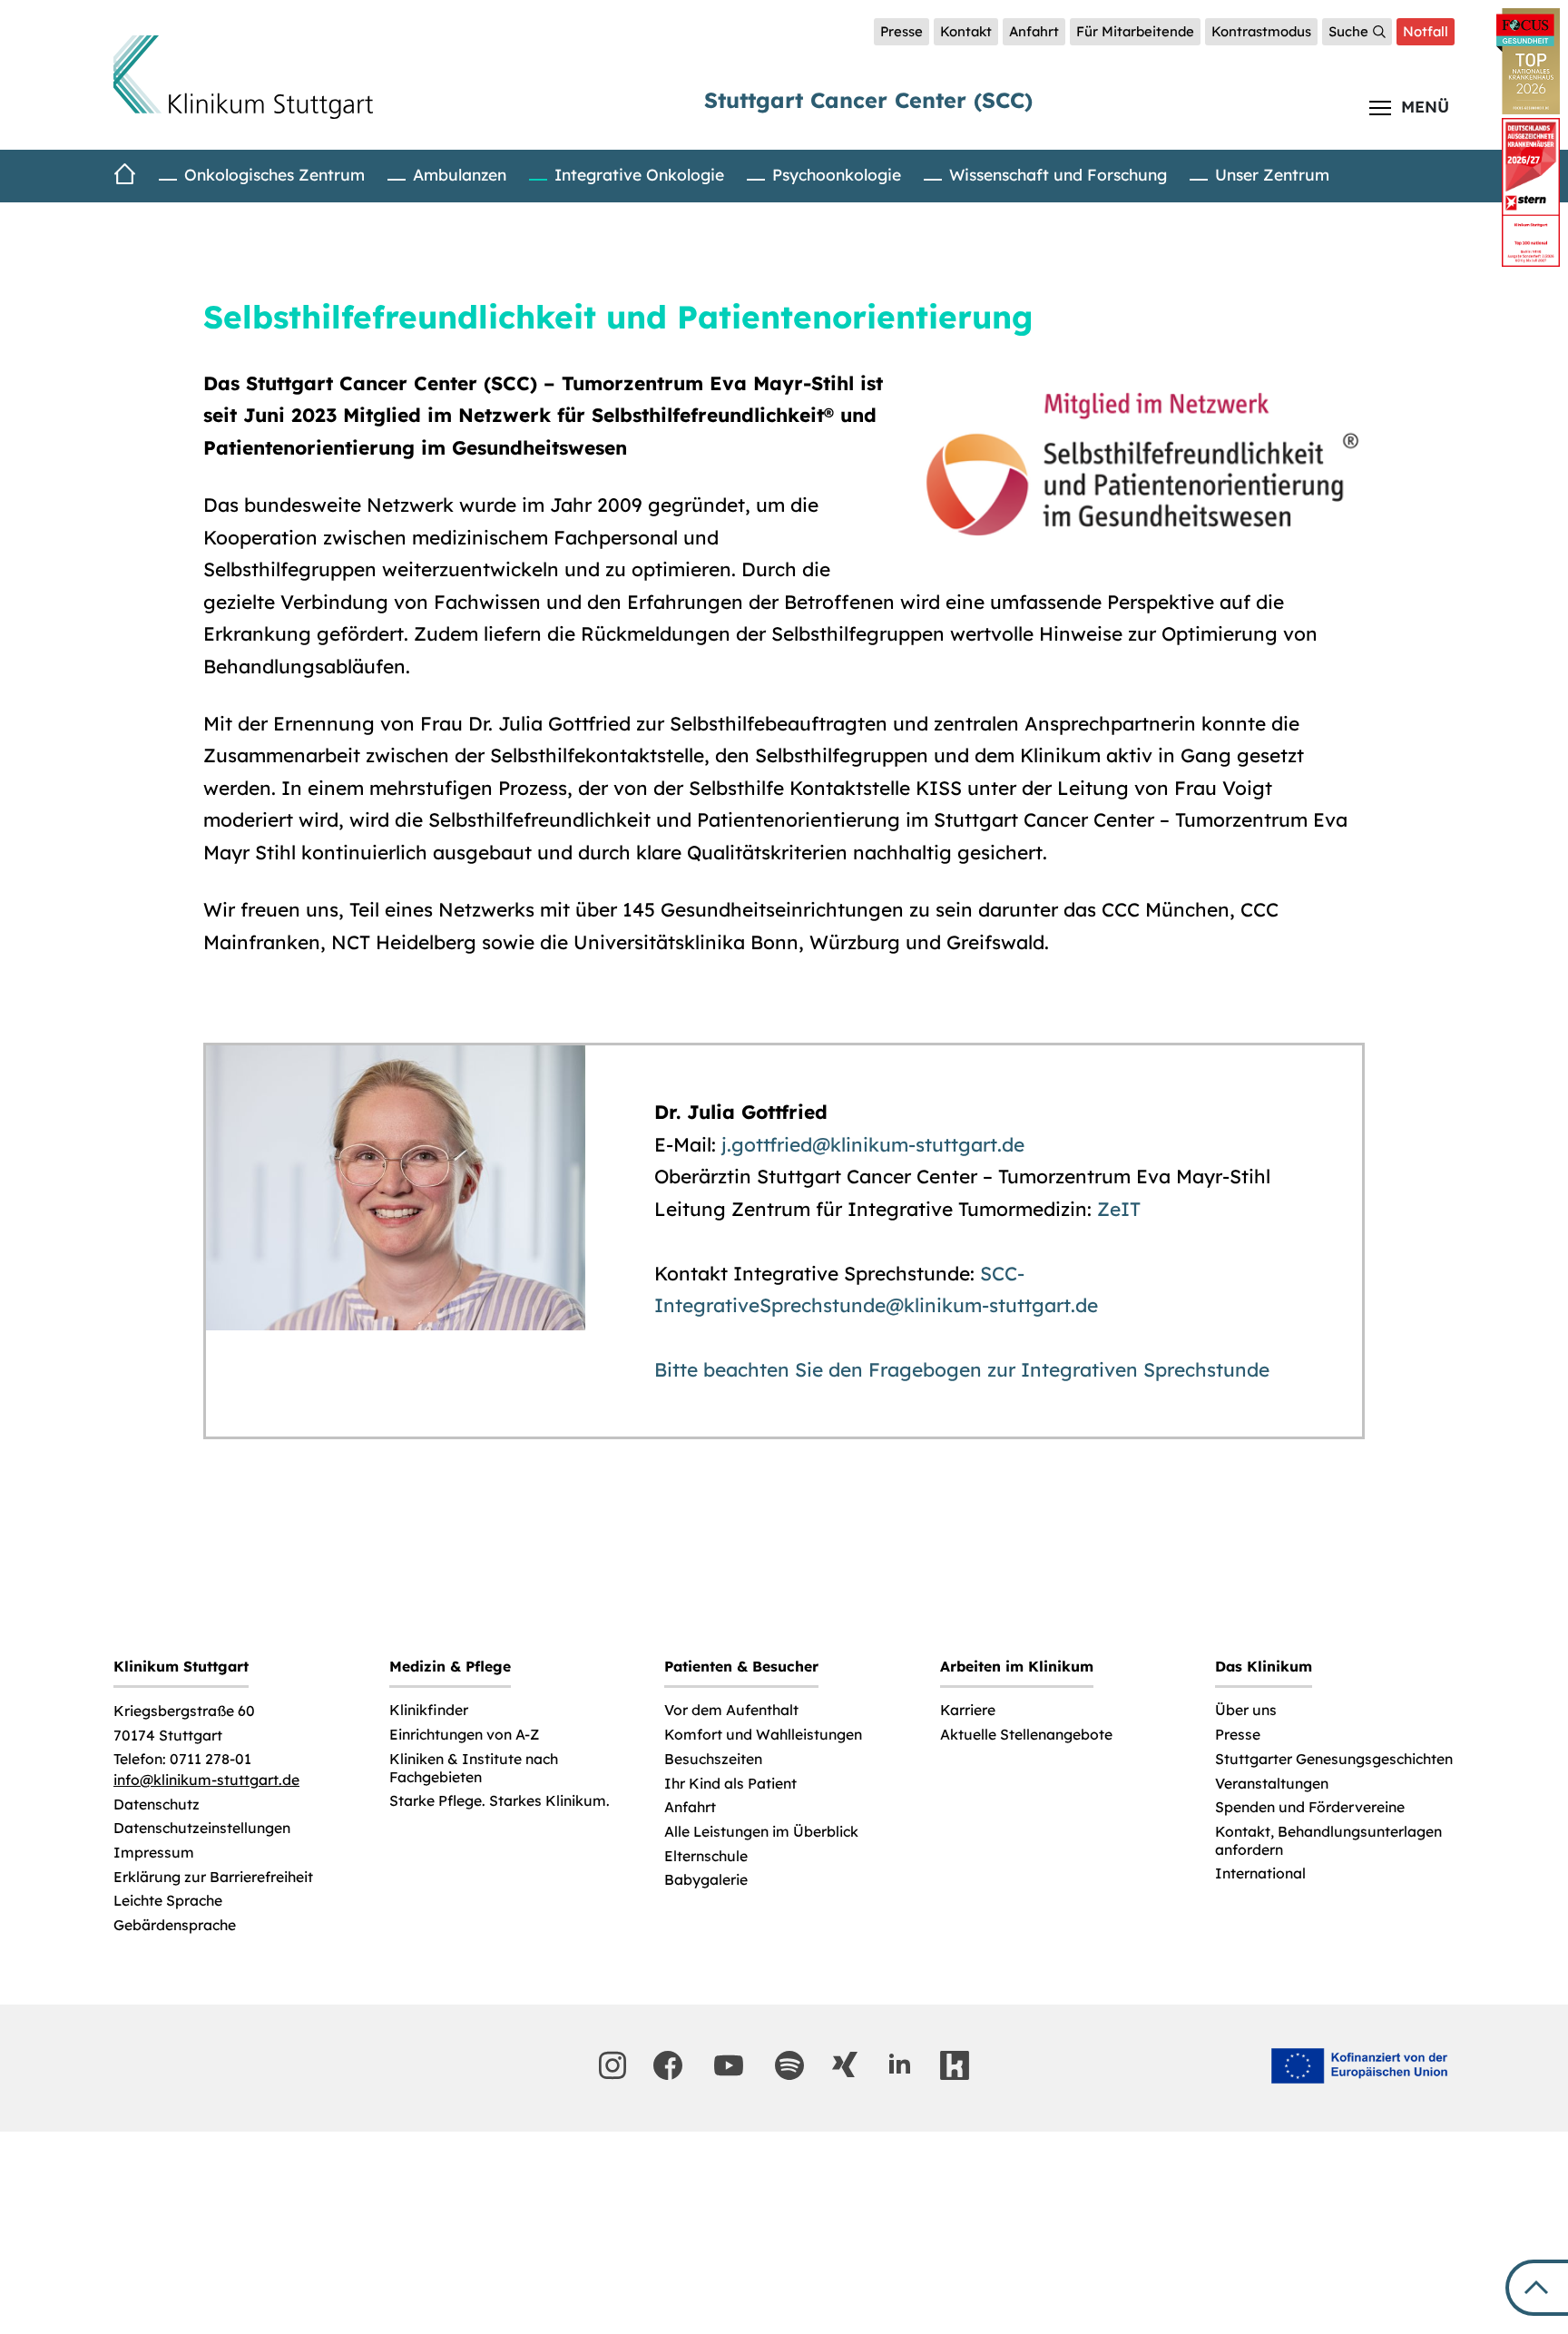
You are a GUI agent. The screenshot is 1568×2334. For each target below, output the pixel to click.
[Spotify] (789, 2065)
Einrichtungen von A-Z (464, 1735)
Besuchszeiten (713, 1759)
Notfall (1426, 31)
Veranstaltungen (1272, 1784)
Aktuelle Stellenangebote (1026, 1735)
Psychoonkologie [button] (837, 174)
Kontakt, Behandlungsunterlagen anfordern (1328, 1841)
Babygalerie (706, 1880)
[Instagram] (612, 2065)
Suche (1348, 31)
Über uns (1246, 1710)
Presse (902, 31)
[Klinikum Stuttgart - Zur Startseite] (243, 77)
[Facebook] (668, 2065)
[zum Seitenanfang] (1537, 2288)
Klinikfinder (429, 1710)
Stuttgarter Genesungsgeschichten (1334, 1759)
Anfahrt (1034, 31)
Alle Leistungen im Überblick (761, 1832)
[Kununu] (955, 2065)
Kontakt (966, 31)
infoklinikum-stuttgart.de (206, 1780)
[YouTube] (729, 2065)
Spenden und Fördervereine (1310, 1807)
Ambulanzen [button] (460, 174)
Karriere (968, 1710)
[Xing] (845, 2064)
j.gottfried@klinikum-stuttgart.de (873, 1144)
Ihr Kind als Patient (730, 1784)
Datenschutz (157, 1804)
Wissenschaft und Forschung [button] (1058, 174)
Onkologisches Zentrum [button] (274, 174)
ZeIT (1119, 1209)
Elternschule (706, 1856)
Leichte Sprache (168, 1901)
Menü (1425, 106)
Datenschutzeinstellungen (202, 1828)
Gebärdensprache (175, 1925)
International (1260, 1873)
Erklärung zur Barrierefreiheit (213, 1877)
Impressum (154, 1853)
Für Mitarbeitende (1135, 31)
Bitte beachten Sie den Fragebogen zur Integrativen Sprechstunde (962, 1369)
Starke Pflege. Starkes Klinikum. (500, 1801)
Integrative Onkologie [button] (639, 174)
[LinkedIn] (899, 2064)
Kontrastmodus (1261, 31)
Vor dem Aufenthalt (731, 1710)
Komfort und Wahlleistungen (763, 1735)
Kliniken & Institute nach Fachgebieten (474, 1768)
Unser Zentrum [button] (1272, 174)
